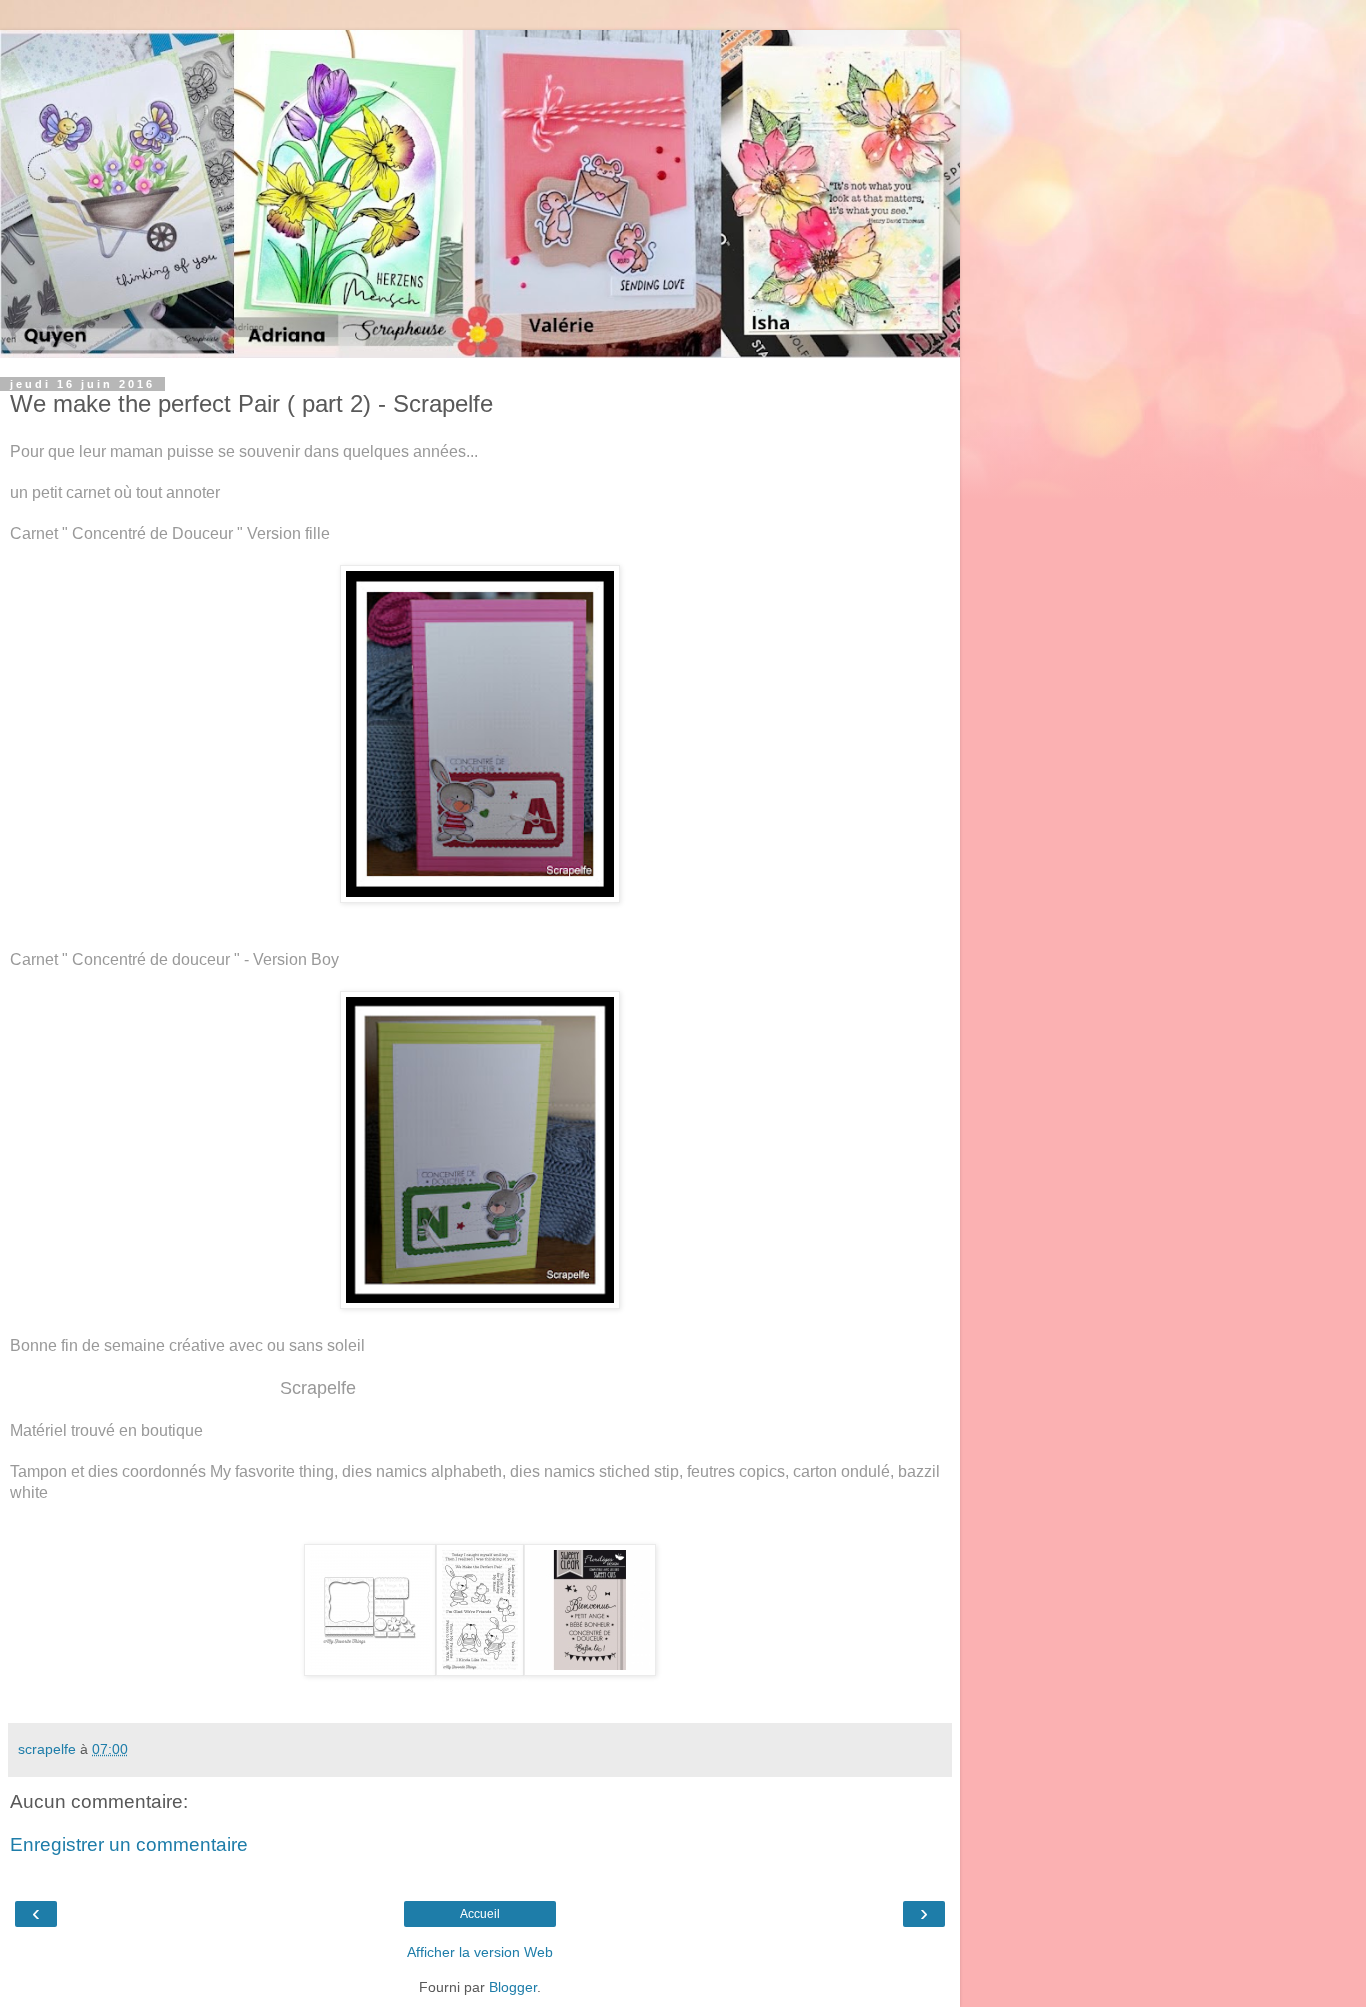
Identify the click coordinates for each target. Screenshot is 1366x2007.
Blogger (513, 1987)
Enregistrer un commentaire (129, 1844)
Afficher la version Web (480, 1952)
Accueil (480, 1914)
